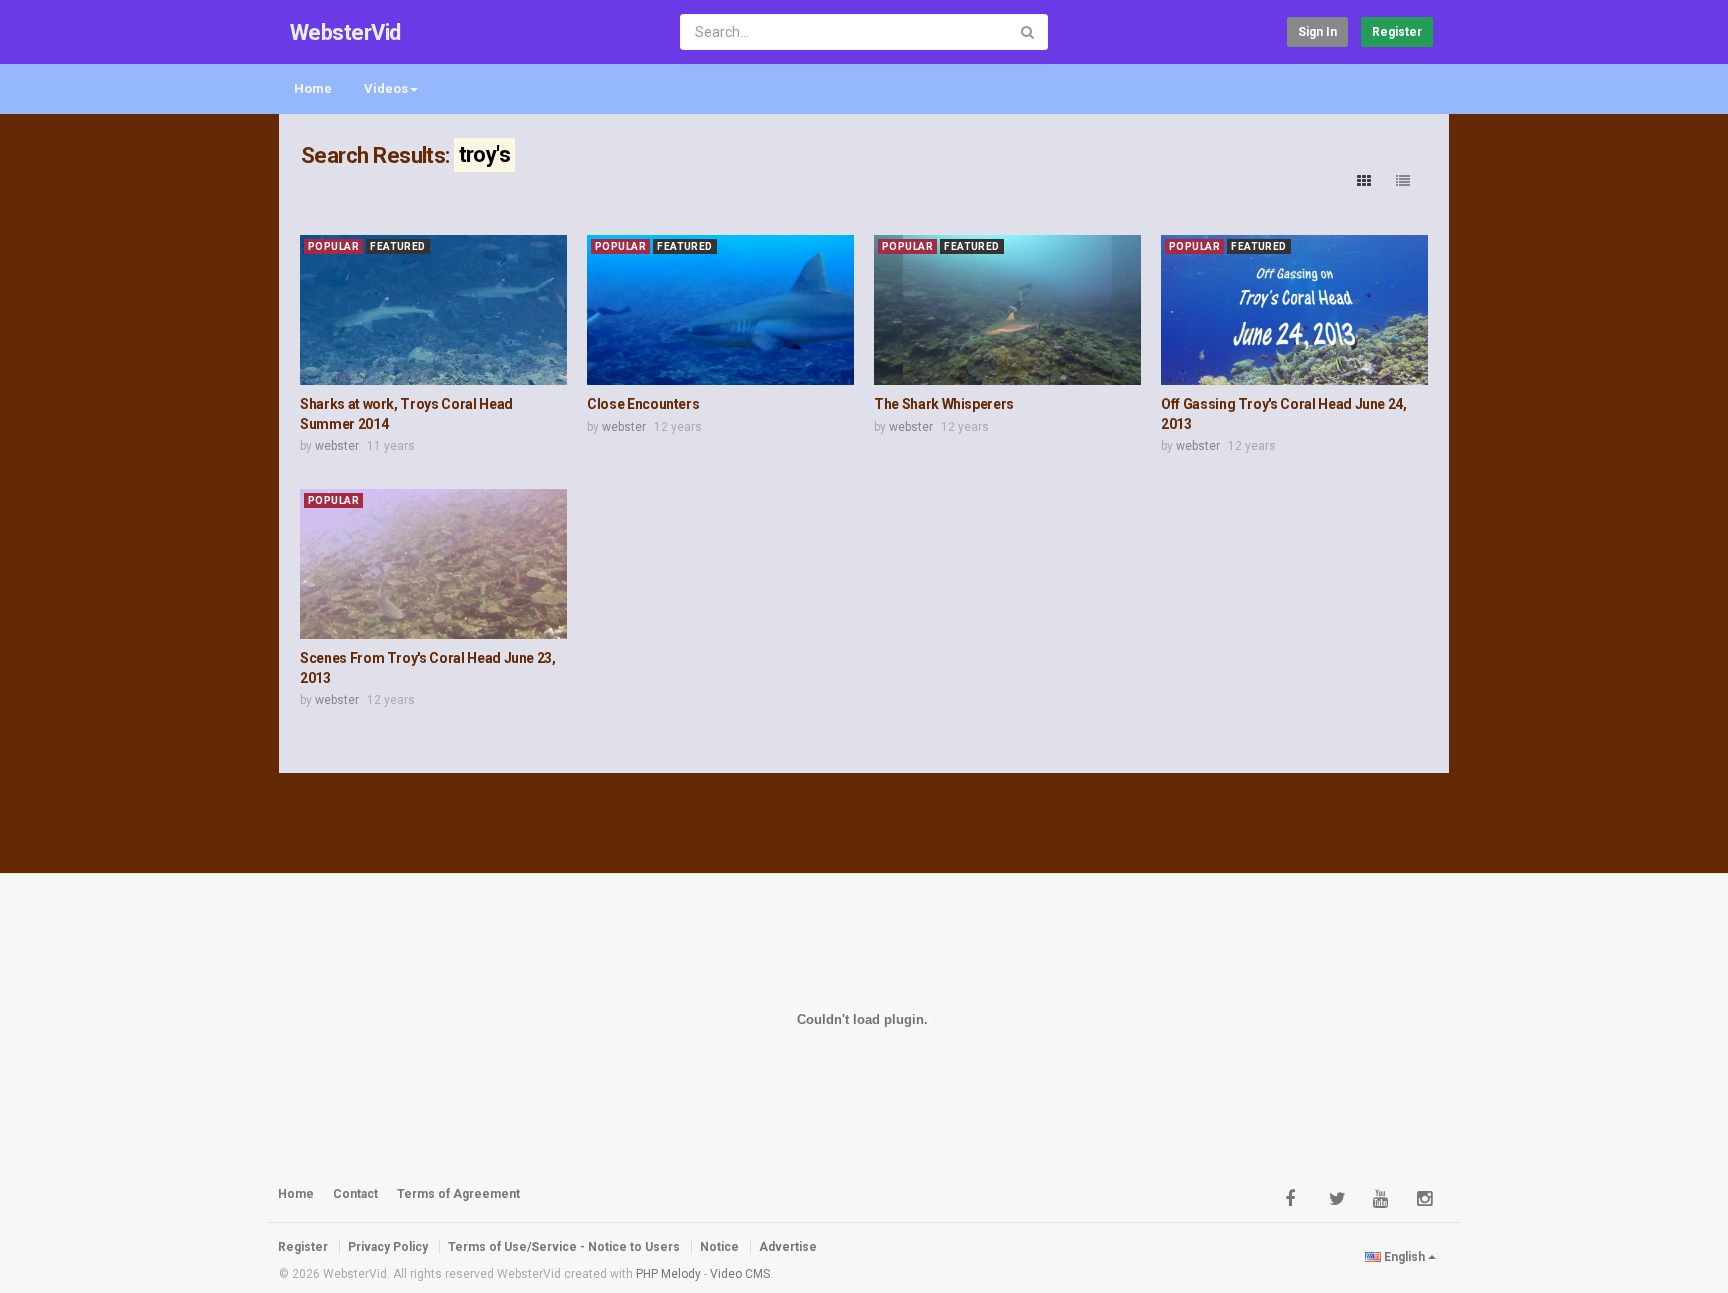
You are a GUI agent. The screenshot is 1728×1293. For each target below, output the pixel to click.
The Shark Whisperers (944, 404)
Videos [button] (386, 88)
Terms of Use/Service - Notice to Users (564, 1247)
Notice (719, 1247)
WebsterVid (345, 32)
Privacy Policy (388, 1247)
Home (313, 88)
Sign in (1317, 32)
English (1404, 1257)
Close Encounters (643, 404)
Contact (355, 1194)
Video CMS (740, 1274)
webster (337, 446)
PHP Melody (668, 1274)
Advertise (788, 1247)
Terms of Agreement (458, 1194)
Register (1397, 32)
